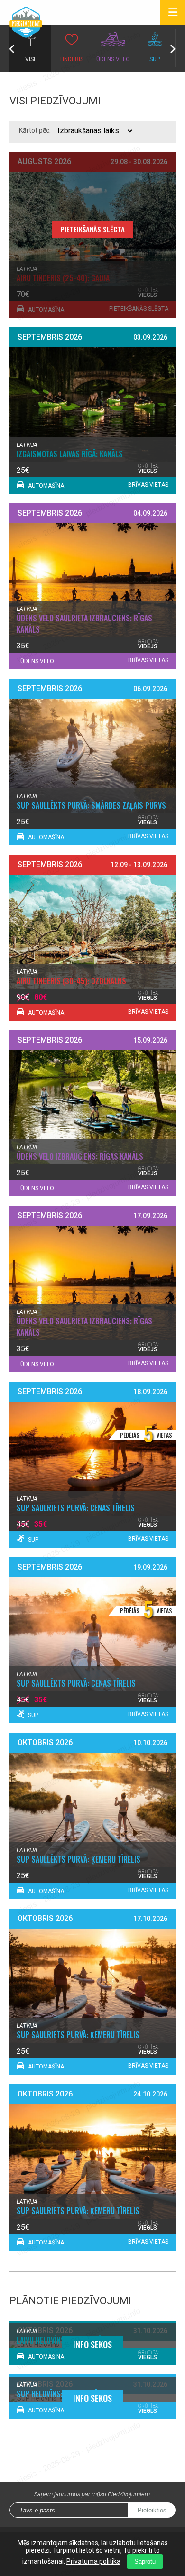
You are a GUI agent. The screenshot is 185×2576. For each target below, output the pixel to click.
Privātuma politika (93, 2561)
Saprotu (145, 2562)
